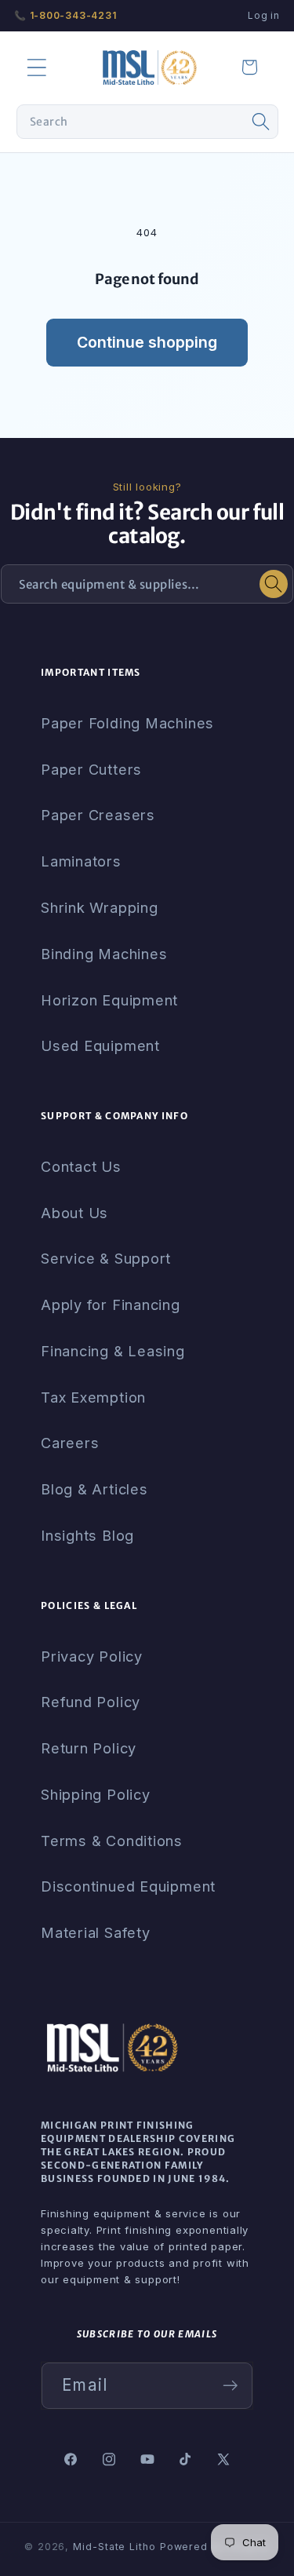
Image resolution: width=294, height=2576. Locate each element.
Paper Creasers (98, 815)
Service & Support (106, 1258)
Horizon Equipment (109, 1000)
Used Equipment (100, 1045)
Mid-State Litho (114, 2547)
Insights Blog (87, 1535)
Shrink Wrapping (100, 907)
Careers (70, 1443)
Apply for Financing (111, 1304)
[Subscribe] (230, 2386)
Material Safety (96, 1932)
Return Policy (89, 1748)
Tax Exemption (93, 1397)
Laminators (81, 861)
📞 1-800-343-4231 (65, 15)
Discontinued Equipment (128, 1886)
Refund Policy (91, 1702)
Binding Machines (104, 954)
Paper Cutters (91, 769)
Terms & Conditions (112, 1841)
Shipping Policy (96, 1794)
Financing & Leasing (113, 1351)
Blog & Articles (94, 1489)
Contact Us (81, 1166)
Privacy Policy (92, 1656)
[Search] (261, 122)
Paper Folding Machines (127, 723)
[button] (36, 67)
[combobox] (147, 122)
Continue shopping (147, 342)
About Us (74, 1213)
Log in (264, 15)
